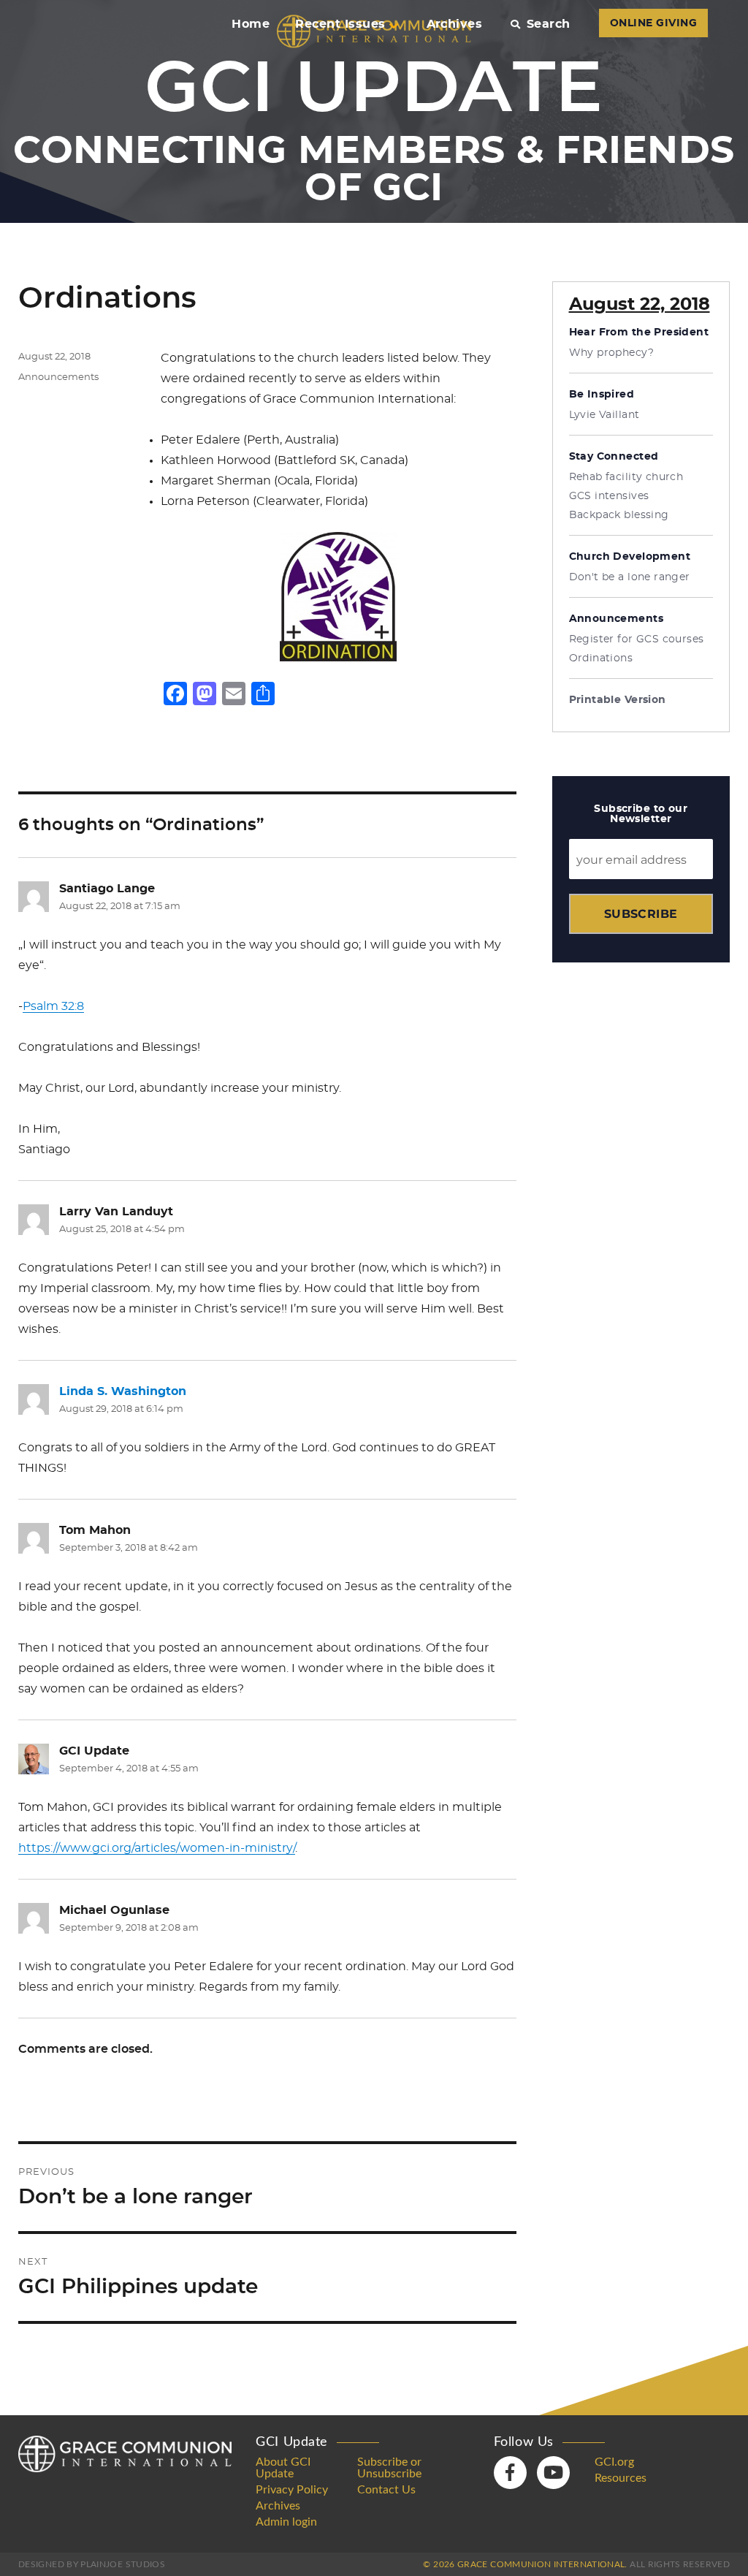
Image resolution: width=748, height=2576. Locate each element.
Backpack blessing (619, 515)
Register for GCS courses (637, 639)
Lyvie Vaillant (604, 415)
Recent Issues (340, 24)
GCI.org (614, 2462)
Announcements (58, 377)
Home (251, 24)
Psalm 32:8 (53, 1006)
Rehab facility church (626, 477)
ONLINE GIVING (653, 23)
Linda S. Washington (123, 1391)
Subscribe (641, 914)
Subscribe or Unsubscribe (389, 2468)
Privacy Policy (292, 2490)
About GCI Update (283, 2468)
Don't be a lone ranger (630, 577)
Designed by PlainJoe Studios (92, 2564)
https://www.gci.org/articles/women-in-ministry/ (157, 1848)
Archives (455, 24)
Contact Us (386, 2490)
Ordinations (601, 658)
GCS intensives (609, 496)
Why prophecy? (611, 353)
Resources (621, 2478)
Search (548, 24)
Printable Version (618, 700)
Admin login (286, 2522)
